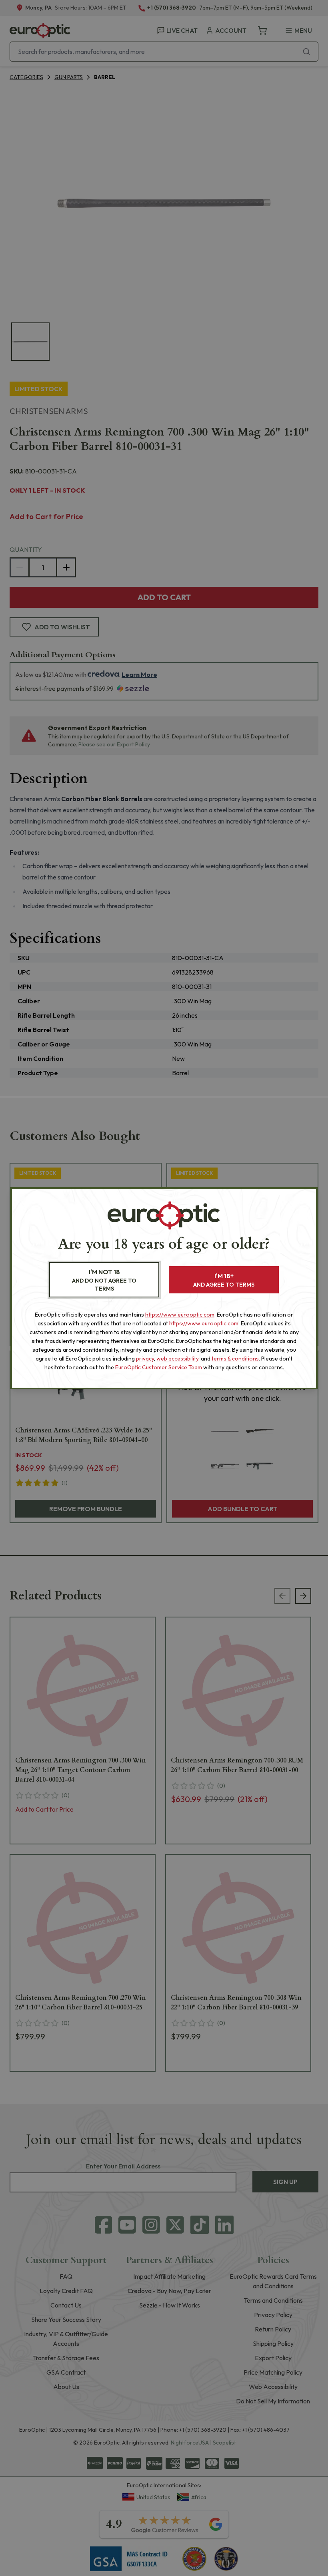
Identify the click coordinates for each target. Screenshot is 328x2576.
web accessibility (177, 1359)
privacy (145, 1359)
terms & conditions (235, 1359)
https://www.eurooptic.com (180, 1315)
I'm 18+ (224, 1280)
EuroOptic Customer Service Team (159, 1367)
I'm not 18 (104, 1280)
